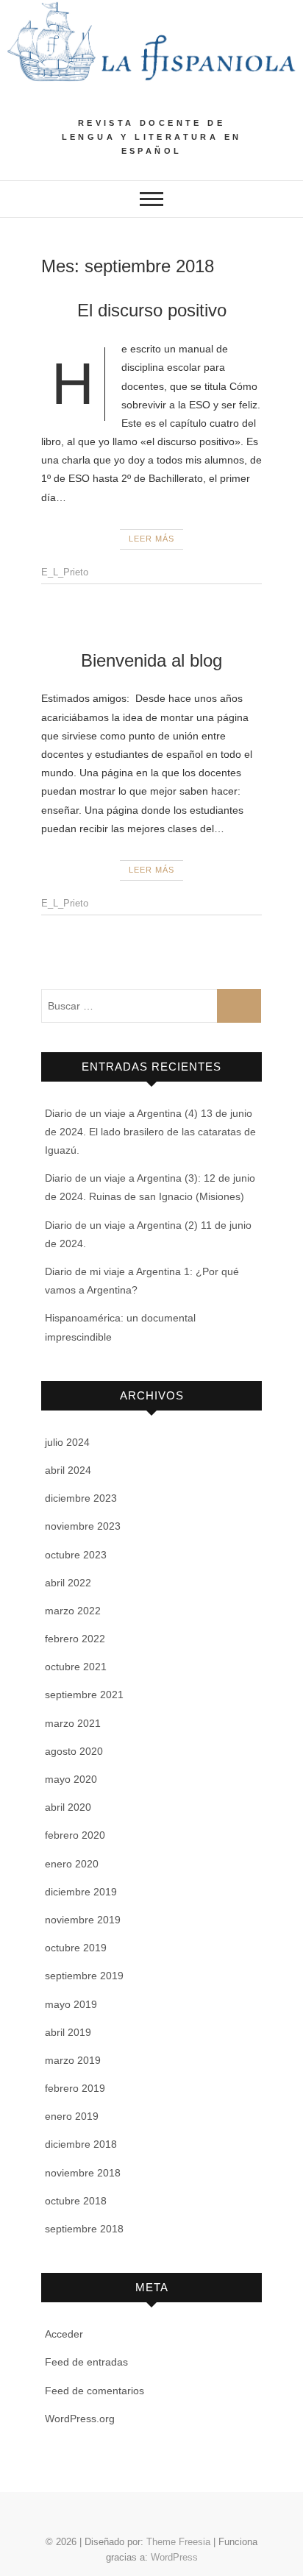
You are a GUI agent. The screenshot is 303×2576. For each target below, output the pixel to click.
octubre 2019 (76, 1948)
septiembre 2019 (84, 1976)
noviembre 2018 (83, 2173)
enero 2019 (72, 2116)
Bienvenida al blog (151, 660)
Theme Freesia (178, 2542)
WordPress (174, 2557)
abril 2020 (68, 1807)
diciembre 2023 (81, 1498)
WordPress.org (80, 2419)
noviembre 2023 (83, 1526)
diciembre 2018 (81, 2144)
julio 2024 (67, 1442)
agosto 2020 (74, 1751)
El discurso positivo (152, 310)
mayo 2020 (71, 1779)
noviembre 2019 (83, 1920)
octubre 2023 (76, 1555)
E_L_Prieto (65, 572)
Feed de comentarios (95, 2391)
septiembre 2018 (84, 2229)
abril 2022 (68, 1583)
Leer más (151, 539)
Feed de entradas (86, 2362)
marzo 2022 (73, 1611)
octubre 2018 (76, 2201)
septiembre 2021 (84, 1695)
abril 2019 (68, 2032)
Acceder (64, 2334)
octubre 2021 (76, 1667)
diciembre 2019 (81, 1892)
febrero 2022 (75, 1639)
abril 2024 (68, 1470)
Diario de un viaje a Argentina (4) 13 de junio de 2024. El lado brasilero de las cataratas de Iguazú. (150, 1132)
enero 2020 (72, 1864)
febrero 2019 (75, 2088)
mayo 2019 (71, 2004)
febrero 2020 (75, 1835)
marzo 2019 (73, 2060)
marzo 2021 (73, 1723)
